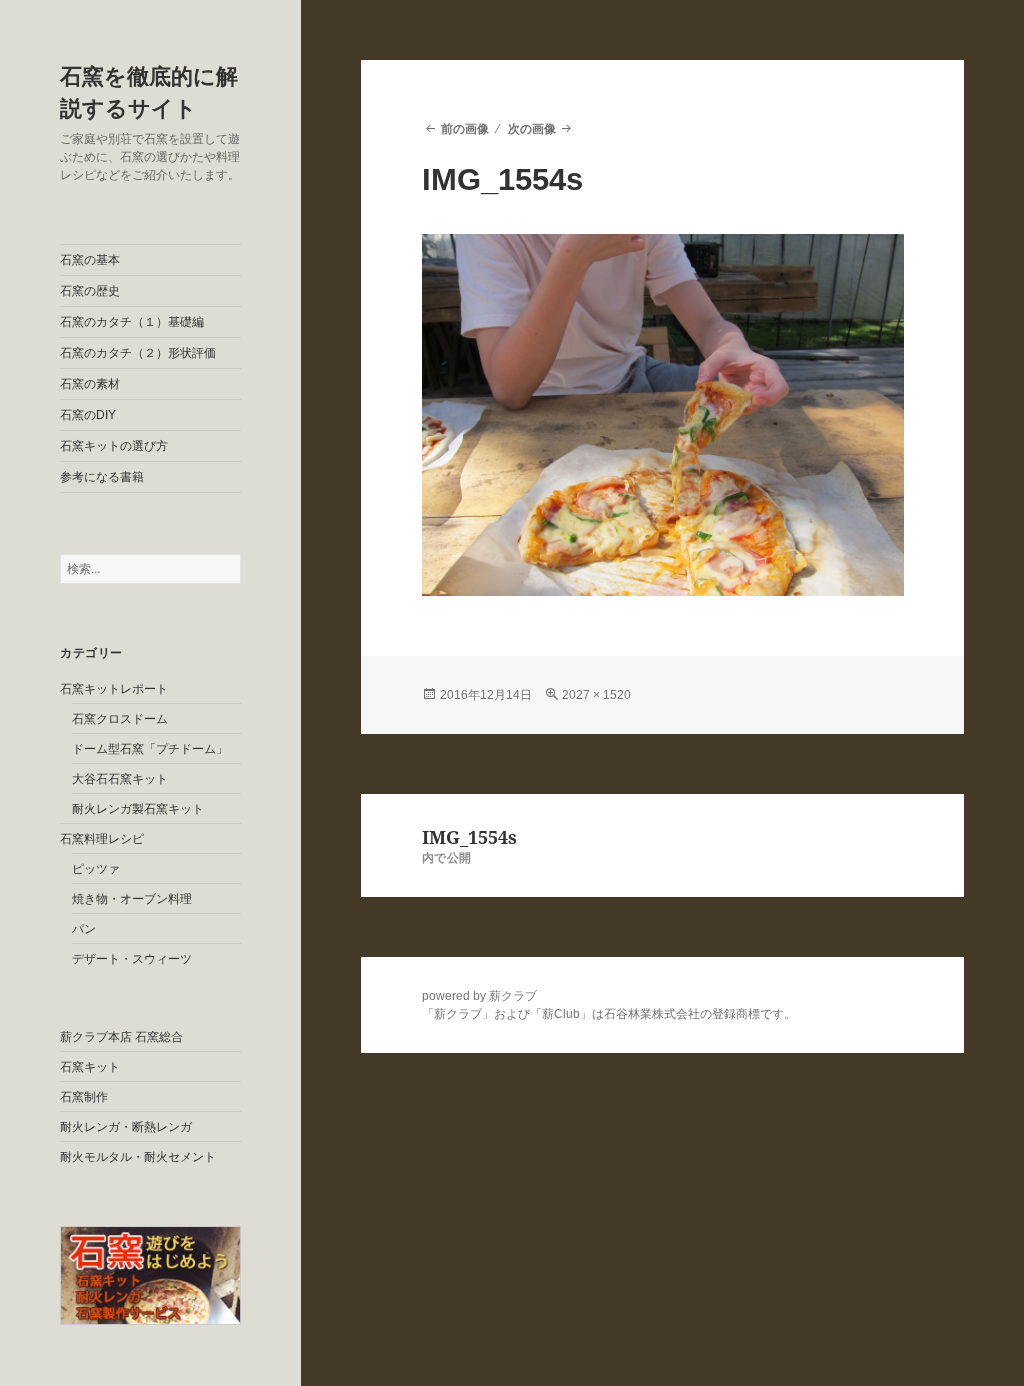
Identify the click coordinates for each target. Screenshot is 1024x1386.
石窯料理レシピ (102, 839)
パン (84, 929)
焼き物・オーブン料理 (132, 899)
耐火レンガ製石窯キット (138, 809)
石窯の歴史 (90, 291)
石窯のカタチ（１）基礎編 (132, 322)
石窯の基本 (90, 260)
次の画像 (532, 129)
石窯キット (90, 1067)
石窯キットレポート (114, 689)
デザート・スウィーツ (132, 959)
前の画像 (465, 129)
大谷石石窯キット (120, 779)
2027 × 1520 (596, 695)
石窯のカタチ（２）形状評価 (138, 353)
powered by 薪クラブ (479, 996)
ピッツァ (96, 869)
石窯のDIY (88, 415)
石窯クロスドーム (120, 719)
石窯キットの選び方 (114, 446)
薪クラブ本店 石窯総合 (121, 1037)
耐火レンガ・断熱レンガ (126, 1127)
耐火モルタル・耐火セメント (138, 1157)
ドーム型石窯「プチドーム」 (150, 749)
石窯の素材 (90, 384)
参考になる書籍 (102, 477)
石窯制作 (84, 1097)
